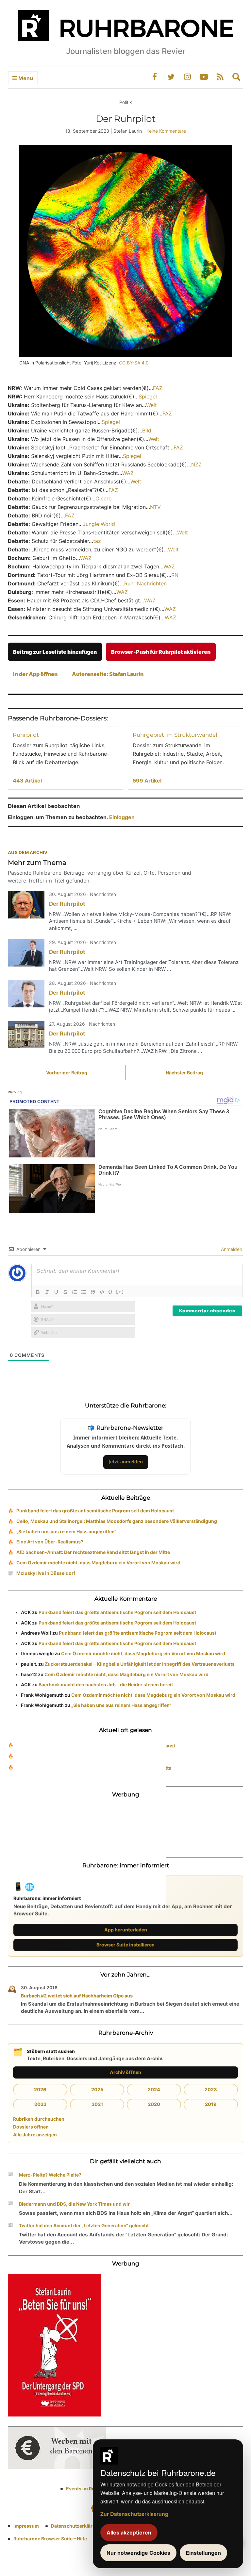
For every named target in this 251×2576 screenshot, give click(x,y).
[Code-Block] (102, 1292)
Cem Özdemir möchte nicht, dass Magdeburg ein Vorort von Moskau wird (98, 1563)
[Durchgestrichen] (65, 1292)
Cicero (104, 498)
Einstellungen (203, 2553)
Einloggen (122, 817)
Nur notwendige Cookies (138, 2553)
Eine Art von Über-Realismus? (50, 1542)
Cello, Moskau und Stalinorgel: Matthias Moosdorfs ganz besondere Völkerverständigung (117, 1521)
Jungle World (99, 524)
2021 (97, 2104)
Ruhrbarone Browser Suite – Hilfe (50, 2539)
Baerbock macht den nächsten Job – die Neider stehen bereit (106, 1684)
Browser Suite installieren (125, 1945)
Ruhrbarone (31, 1757)
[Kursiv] (47, 1292)
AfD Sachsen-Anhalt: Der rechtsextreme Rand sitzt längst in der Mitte (93, 1552)
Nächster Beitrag (184, 1073)
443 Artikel (27, 781)
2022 (40, 2104)
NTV (155, 507)
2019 (211, 2104)
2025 (97, 2089)
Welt (151, 405)
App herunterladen (126, 1930)
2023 (211, 2089)
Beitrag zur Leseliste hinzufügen (55, 652)
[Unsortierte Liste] (84, 1292)
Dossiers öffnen (31, 2127)
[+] (120, 1291)
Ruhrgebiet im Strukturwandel (175, 735)
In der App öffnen (35, 674)
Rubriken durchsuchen (39, 2119)
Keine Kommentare (166, 131)
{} (110, 1291)
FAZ (158, 388)
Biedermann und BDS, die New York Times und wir (74, 2204)
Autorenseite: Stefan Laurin (108, 674)
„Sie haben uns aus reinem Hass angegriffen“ (66, 1532)
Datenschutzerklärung (76, 2526)
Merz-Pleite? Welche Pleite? (50, 2175)
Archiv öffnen (125, 2072)
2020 (154, 2104)
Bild (147, 430)
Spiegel (148, 396)
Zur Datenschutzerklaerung (134, 2514)
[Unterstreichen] (56, 1292)
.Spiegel (110, 422)
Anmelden (231, 1249)
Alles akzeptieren (129, 2533)
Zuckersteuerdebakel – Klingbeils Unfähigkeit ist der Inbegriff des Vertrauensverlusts (140, 1664)
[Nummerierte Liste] (75, 1292)
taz (97, 541)
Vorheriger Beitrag (67, 1073)
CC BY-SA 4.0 (134, 363)
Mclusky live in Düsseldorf (46, 1573)
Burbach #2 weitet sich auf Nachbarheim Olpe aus (77, 1996)
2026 (40, 2089)
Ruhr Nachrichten (145, 583)
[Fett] (38, 1292)
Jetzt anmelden (126, 1462)
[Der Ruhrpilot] (26, 905)
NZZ (196, 464)
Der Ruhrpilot (67, 904)
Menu (25, 78)
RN (175, 575)
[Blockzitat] (93, 1292)
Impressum (26, 2526)
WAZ (128, 473)
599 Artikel (147, 781)
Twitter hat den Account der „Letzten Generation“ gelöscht (84, 2225)
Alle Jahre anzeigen (35, 2135)
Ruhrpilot (26, 735)
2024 (154, 2089)
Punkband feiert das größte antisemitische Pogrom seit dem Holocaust (95, 1511)
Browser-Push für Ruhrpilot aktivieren (161, 652)
